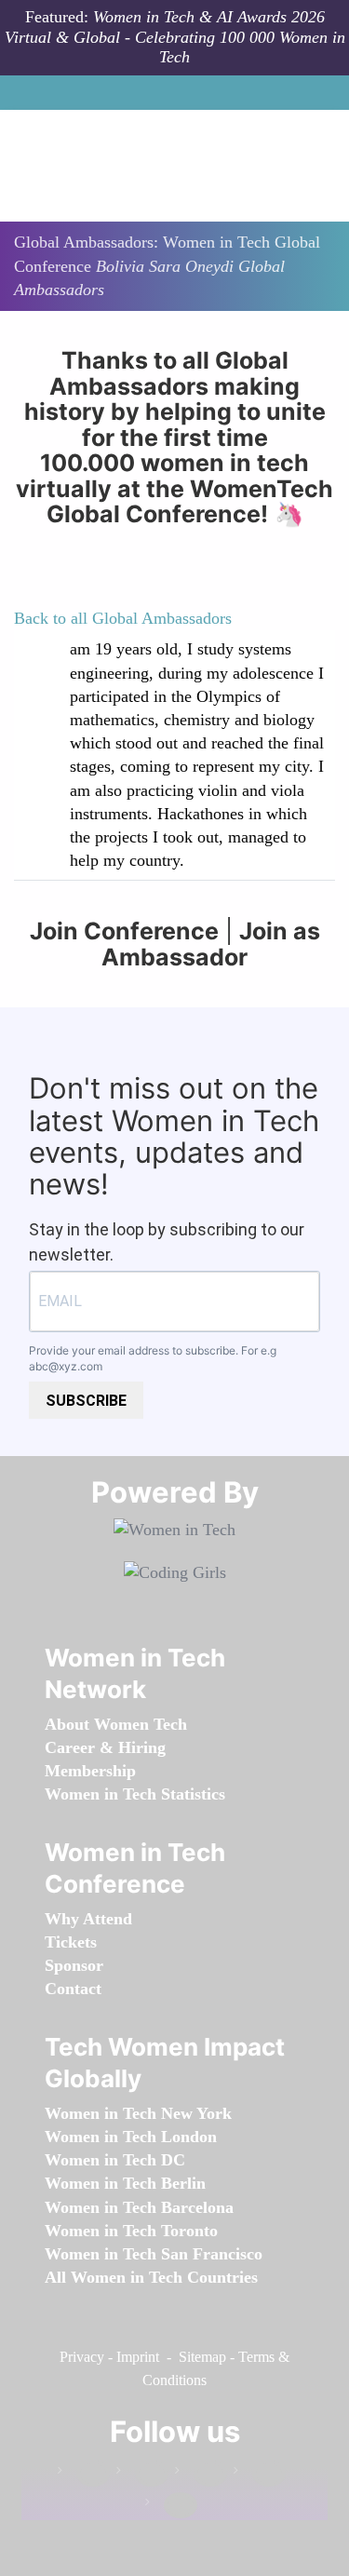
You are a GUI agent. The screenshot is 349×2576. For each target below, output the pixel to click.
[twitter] (260, 2474)
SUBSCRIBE (86, 1401)
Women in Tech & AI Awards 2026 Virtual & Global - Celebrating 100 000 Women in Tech (175, 37)
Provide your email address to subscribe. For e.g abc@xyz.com (153, 1358)
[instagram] (201, 2474)
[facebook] (84, 2474)
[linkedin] (142, 2474)
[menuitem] (116, 1724)
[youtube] (171, 2506)
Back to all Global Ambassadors (123, 618)
